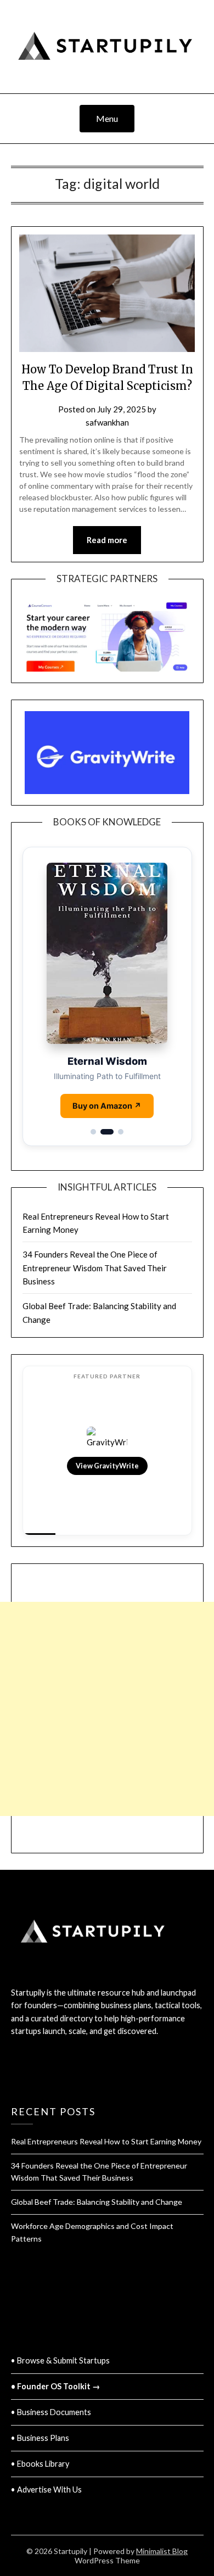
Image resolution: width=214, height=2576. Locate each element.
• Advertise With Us (46, 2490)
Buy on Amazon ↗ (107, 1106)
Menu (107, 118)
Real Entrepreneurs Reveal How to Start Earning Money (106, 2141)
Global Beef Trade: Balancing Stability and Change (97, 2202)
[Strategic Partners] (107, 631)
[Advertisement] (107, 1643)
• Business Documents (51, 2412)
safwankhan (107, 422)
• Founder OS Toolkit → (55, 2386)
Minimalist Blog (162, 2551)
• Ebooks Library (40, 2464)
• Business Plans (40, 2438)
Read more (107, 540)
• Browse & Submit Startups (60, 2360)
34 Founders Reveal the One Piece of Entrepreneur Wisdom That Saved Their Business (95, 1268)
